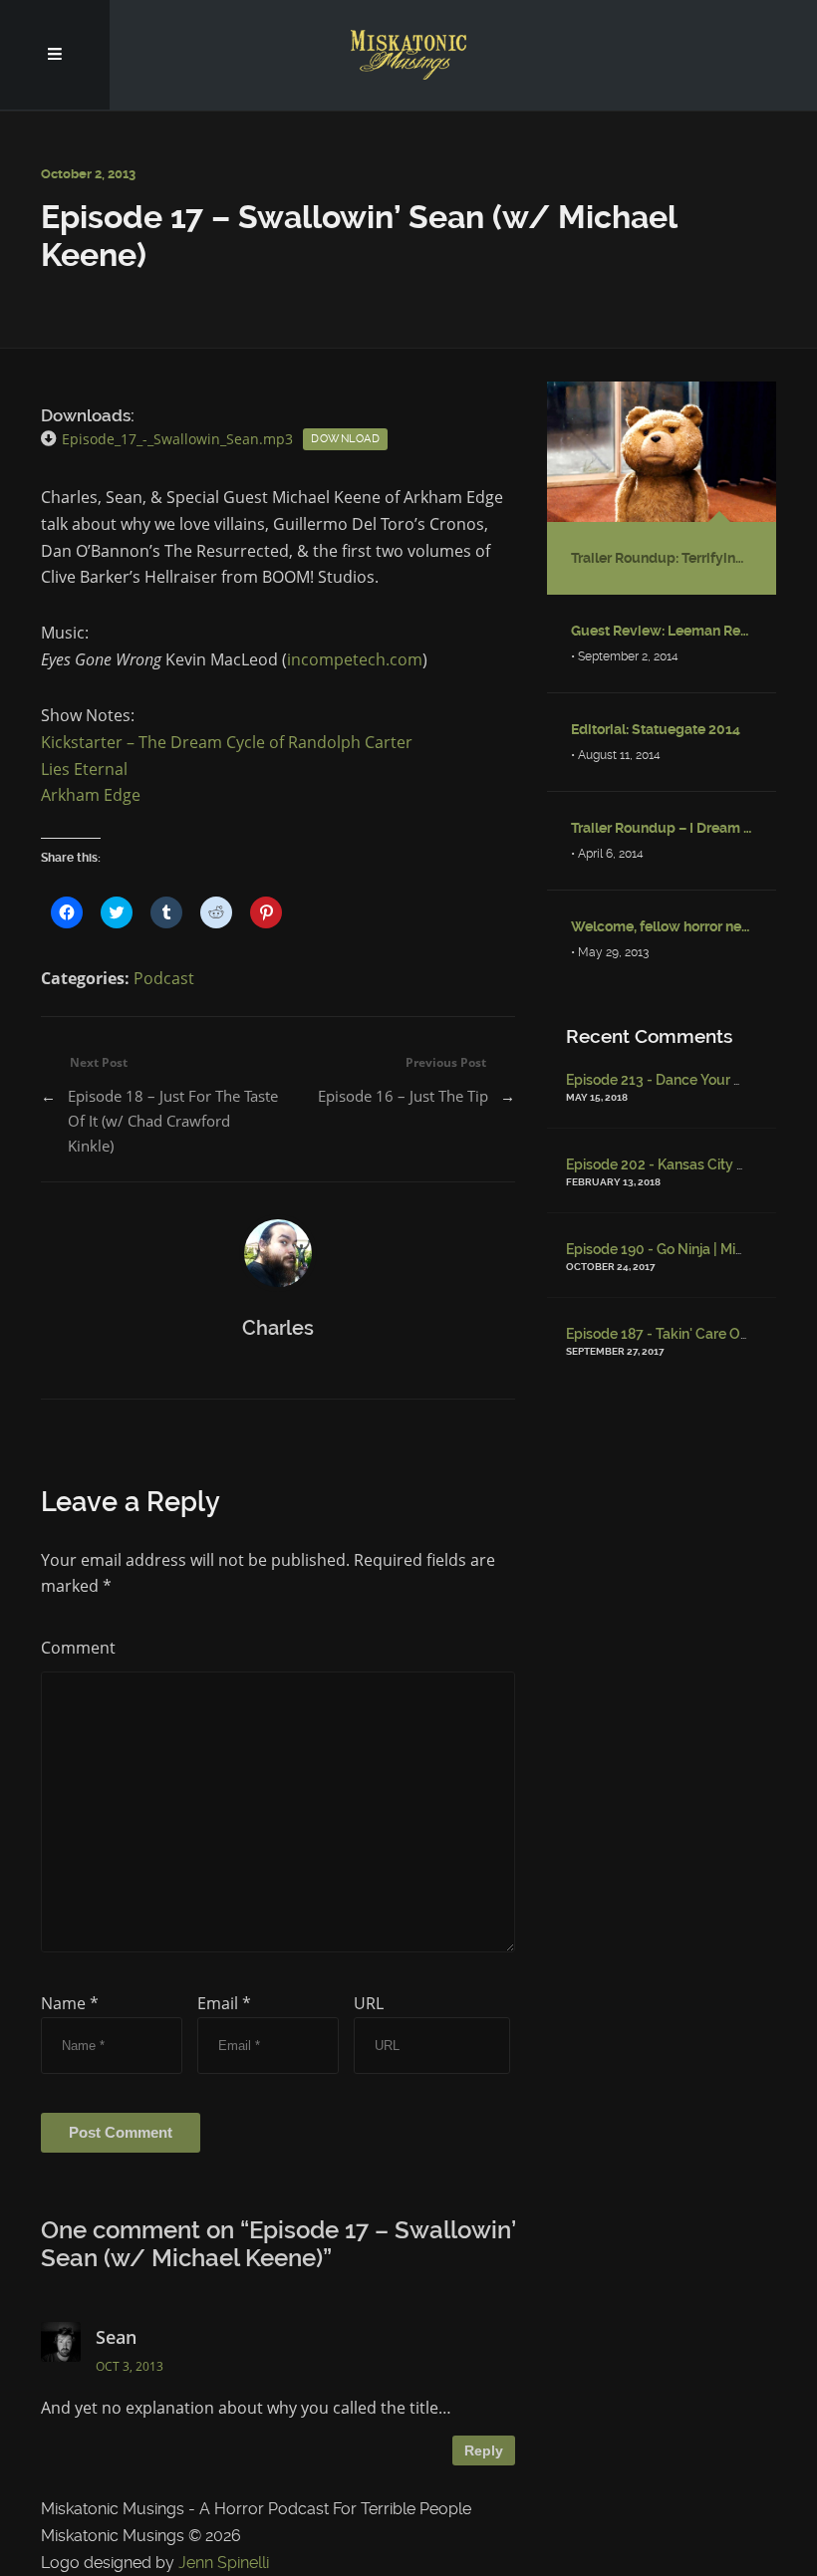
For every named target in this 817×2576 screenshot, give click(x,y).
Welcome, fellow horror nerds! (662, 926)
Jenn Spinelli (224, 2563)
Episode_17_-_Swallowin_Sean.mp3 (177, 439)
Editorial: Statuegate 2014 (656, 729)
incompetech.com (355, 659)
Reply (484, 2450)
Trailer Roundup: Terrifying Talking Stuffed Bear (662, 558)
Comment (78, 1648)
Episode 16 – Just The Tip (403, 1096)
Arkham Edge (91, 795)
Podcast (164, 978)
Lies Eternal (84, 769)
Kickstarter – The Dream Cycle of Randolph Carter (227, 742)
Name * (70, 2003)
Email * (224, 2003)
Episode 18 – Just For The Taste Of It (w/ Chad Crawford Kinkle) (173, 1121)
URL (369, 2003)
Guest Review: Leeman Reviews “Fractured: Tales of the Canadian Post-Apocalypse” (662, 631)
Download (345, 439)
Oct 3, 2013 (130, 2366)
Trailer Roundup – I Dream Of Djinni (662, 828)
